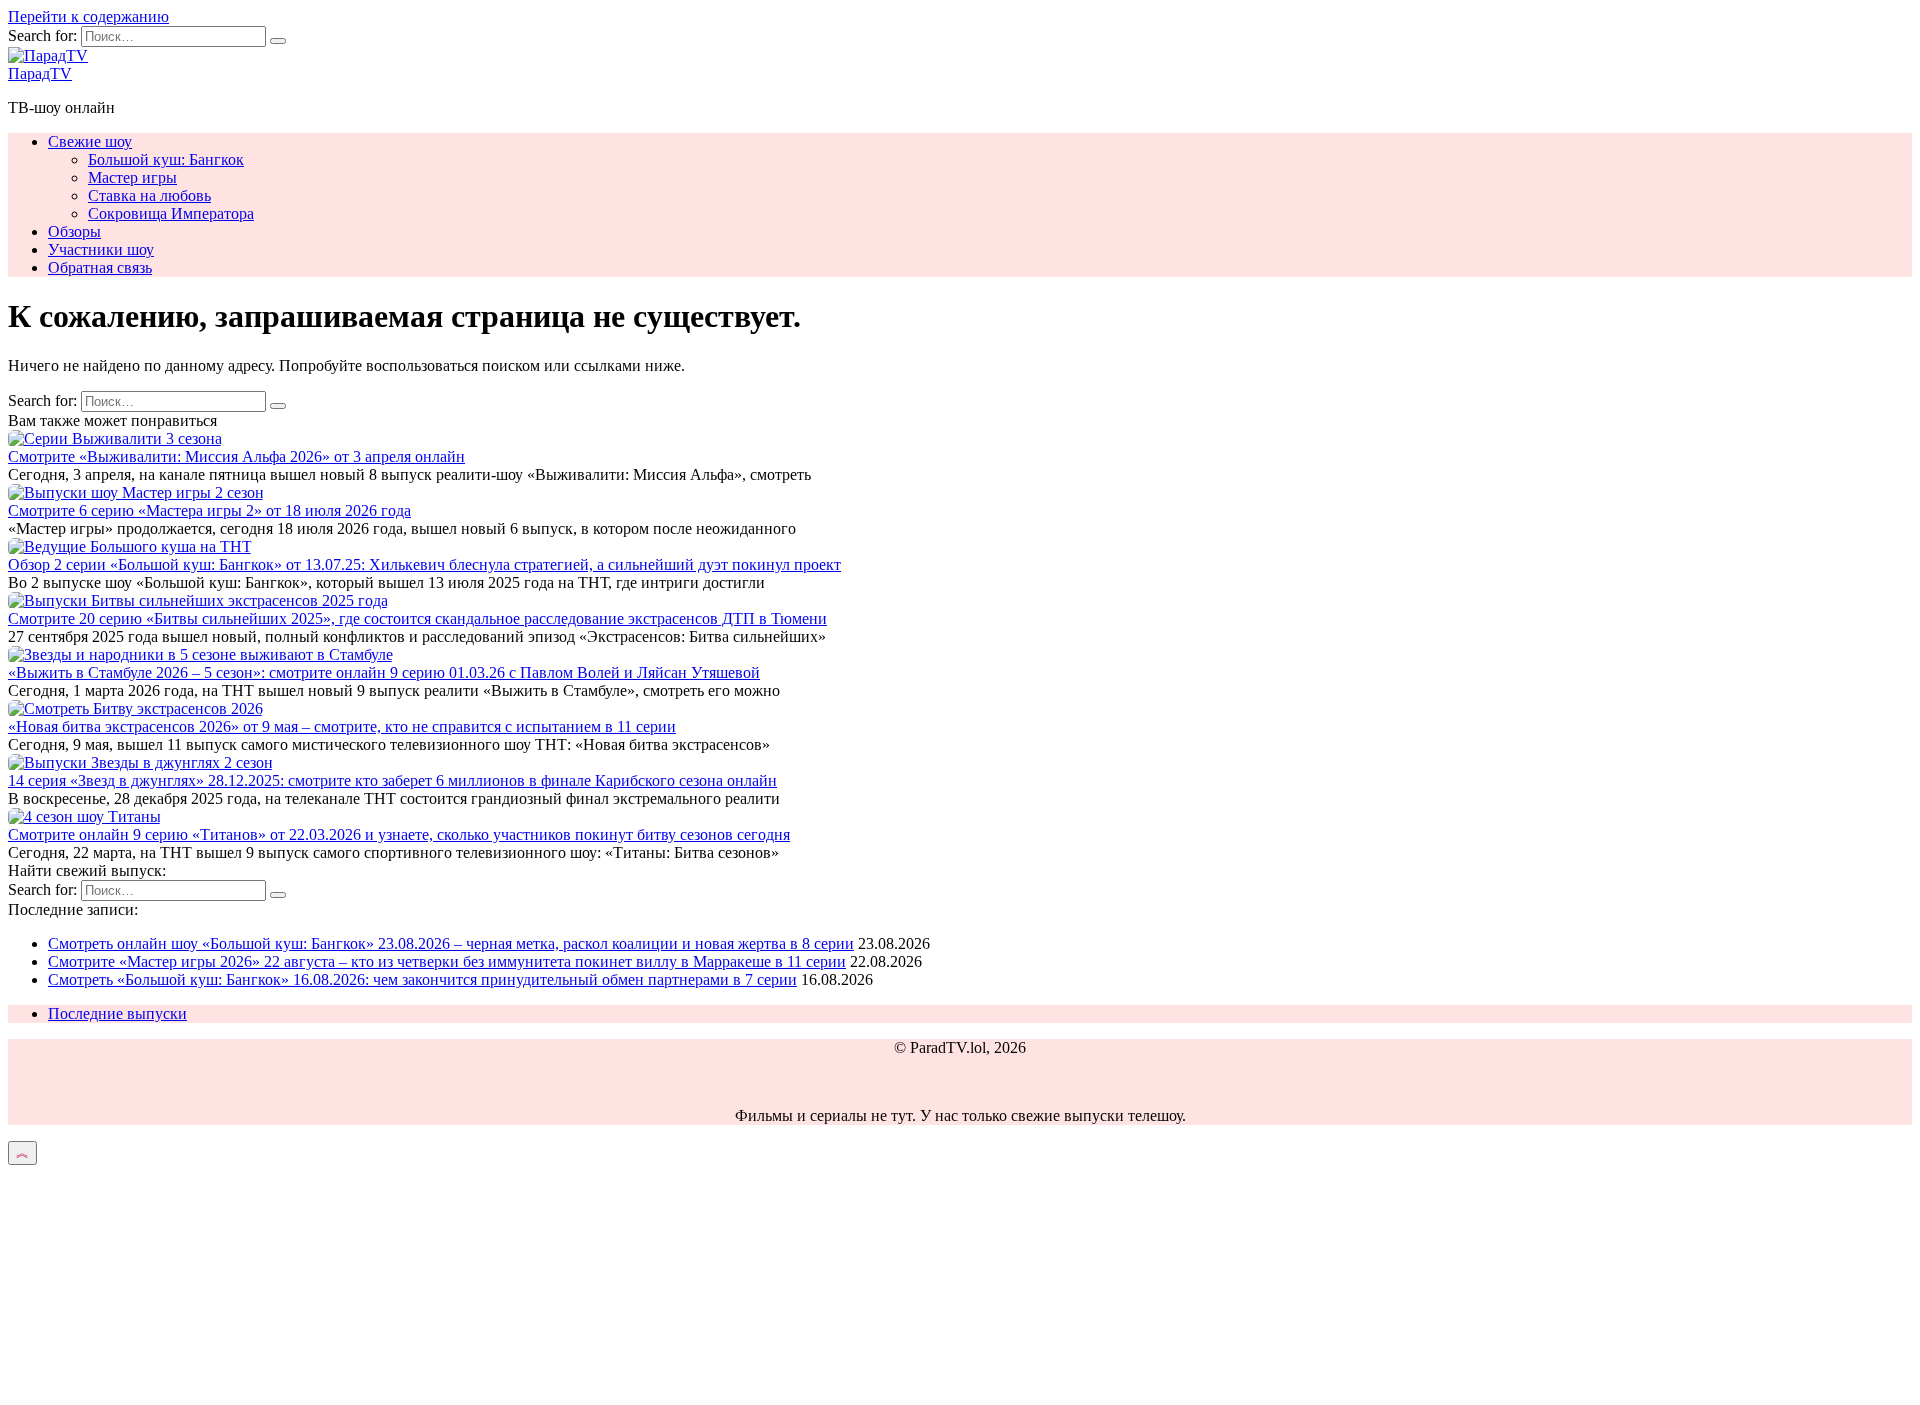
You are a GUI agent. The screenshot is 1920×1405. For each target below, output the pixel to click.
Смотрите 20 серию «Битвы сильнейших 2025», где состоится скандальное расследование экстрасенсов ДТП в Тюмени (417, 618)
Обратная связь (100, 267)
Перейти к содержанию (88, 16)
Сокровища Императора (171, 213)
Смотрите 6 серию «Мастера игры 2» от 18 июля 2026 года (209, 510)
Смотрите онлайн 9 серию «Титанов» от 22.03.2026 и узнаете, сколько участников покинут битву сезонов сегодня (399, 834)
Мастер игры (132, 177)
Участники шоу (101, 249)
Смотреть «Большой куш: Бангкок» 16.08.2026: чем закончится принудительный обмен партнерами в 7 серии (422, 979)
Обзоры (74, 231)
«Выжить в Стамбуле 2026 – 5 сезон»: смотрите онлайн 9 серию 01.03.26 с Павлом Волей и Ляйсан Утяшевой (384, 672)
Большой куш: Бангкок (166, 159)
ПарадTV (40, 73)
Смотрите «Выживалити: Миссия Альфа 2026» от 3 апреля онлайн (236, 456)
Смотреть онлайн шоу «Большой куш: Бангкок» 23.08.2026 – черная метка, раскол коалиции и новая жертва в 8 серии (451, 943)
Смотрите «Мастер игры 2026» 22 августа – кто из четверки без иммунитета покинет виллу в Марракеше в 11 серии (447, 961)
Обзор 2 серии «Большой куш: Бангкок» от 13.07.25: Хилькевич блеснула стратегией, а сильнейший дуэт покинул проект (424, 564)
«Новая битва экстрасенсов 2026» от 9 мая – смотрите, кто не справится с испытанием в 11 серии (342, 726)
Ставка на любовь (149, 195)
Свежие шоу (90, 141)
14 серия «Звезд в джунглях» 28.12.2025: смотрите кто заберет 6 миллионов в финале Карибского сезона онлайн (392, 780)
